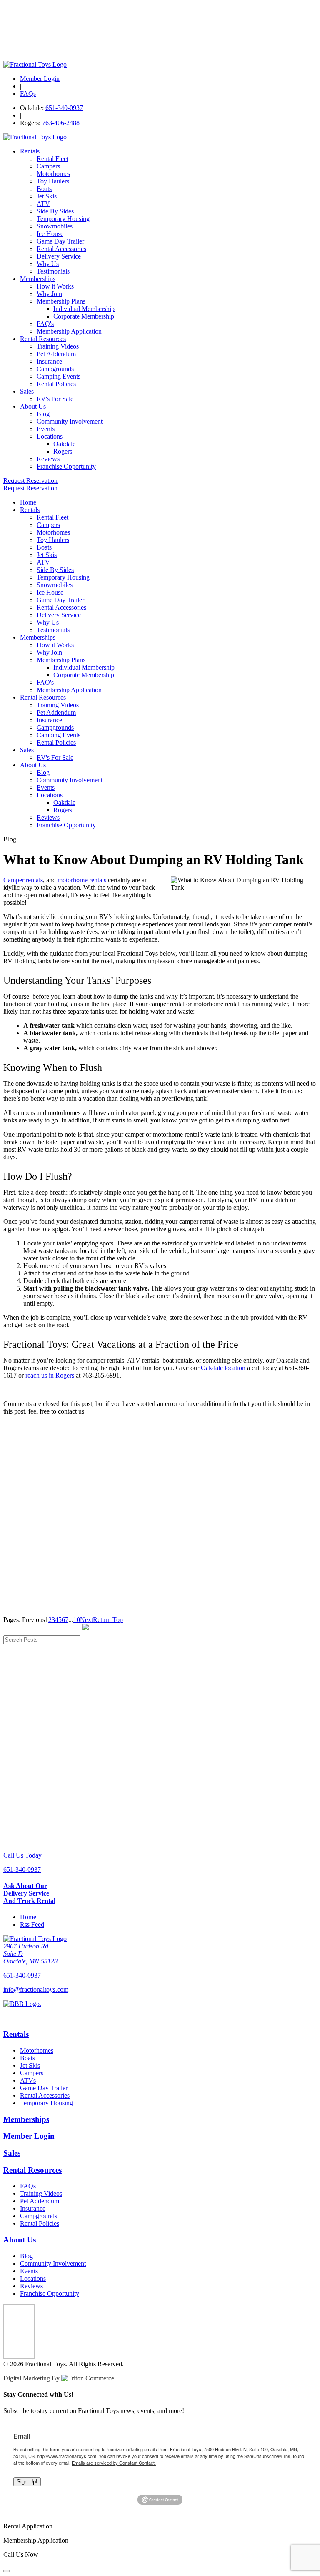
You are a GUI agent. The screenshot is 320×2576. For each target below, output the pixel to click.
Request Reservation (30, 481)
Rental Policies (56, 384)
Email (22, 2436)
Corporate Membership (84, 316)
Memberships (38, 279)
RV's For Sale (55, 399)
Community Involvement (70, 421)
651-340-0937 (64, 108)
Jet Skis (47, 196)
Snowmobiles (55, 226)
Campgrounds (55, 369)
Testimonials (53, 271)
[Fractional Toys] (35, 64)
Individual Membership (84, 309)
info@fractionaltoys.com (36, 1990)
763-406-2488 (61, 123)
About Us (33, 406)
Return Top (108, 1620)
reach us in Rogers (50, 1375)
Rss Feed (32, 1924)
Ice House (50, 234)
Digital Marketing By (32, 2378)
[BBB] (160, 2011)
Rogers (63, 451)
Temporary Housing (63, 219)
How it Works (55, 286)
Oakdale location (223, 1368)
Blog (43, 414)
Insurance (49, 361)
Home (28, 502)
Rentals (30, 151)
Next (86, 1620)
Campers (48, 166)
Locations (50, 436)
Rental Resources (43, 339)
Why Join (49, 294)
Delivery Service (59, 256)
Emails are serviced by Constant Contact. (114, 2463)
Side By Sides (55, 211)
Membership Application (69, 331)
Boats (44, 189)
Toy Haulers (53, 181)
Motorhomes (53, 174)
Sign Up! (27, 2482)
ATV (43, 204)
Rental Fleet (52, 159)
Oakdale (64, 444)
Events (46, 429)
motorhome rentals (82, 880)
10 (77, 1620)
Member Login (40, 79)
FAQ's (45, 324)
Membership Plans (61, 301)
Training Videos (58, 346)
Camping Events (59, 376)
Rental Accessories (61, 249)
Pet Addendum (56, 354)
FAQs (28, 94)
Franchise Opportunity (66, 466)
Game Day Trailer (60, 241)
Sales (27, 391)
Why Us (48, 264)
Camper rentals (23, 880)
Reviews (48, 459)
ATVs (28, 2080)
